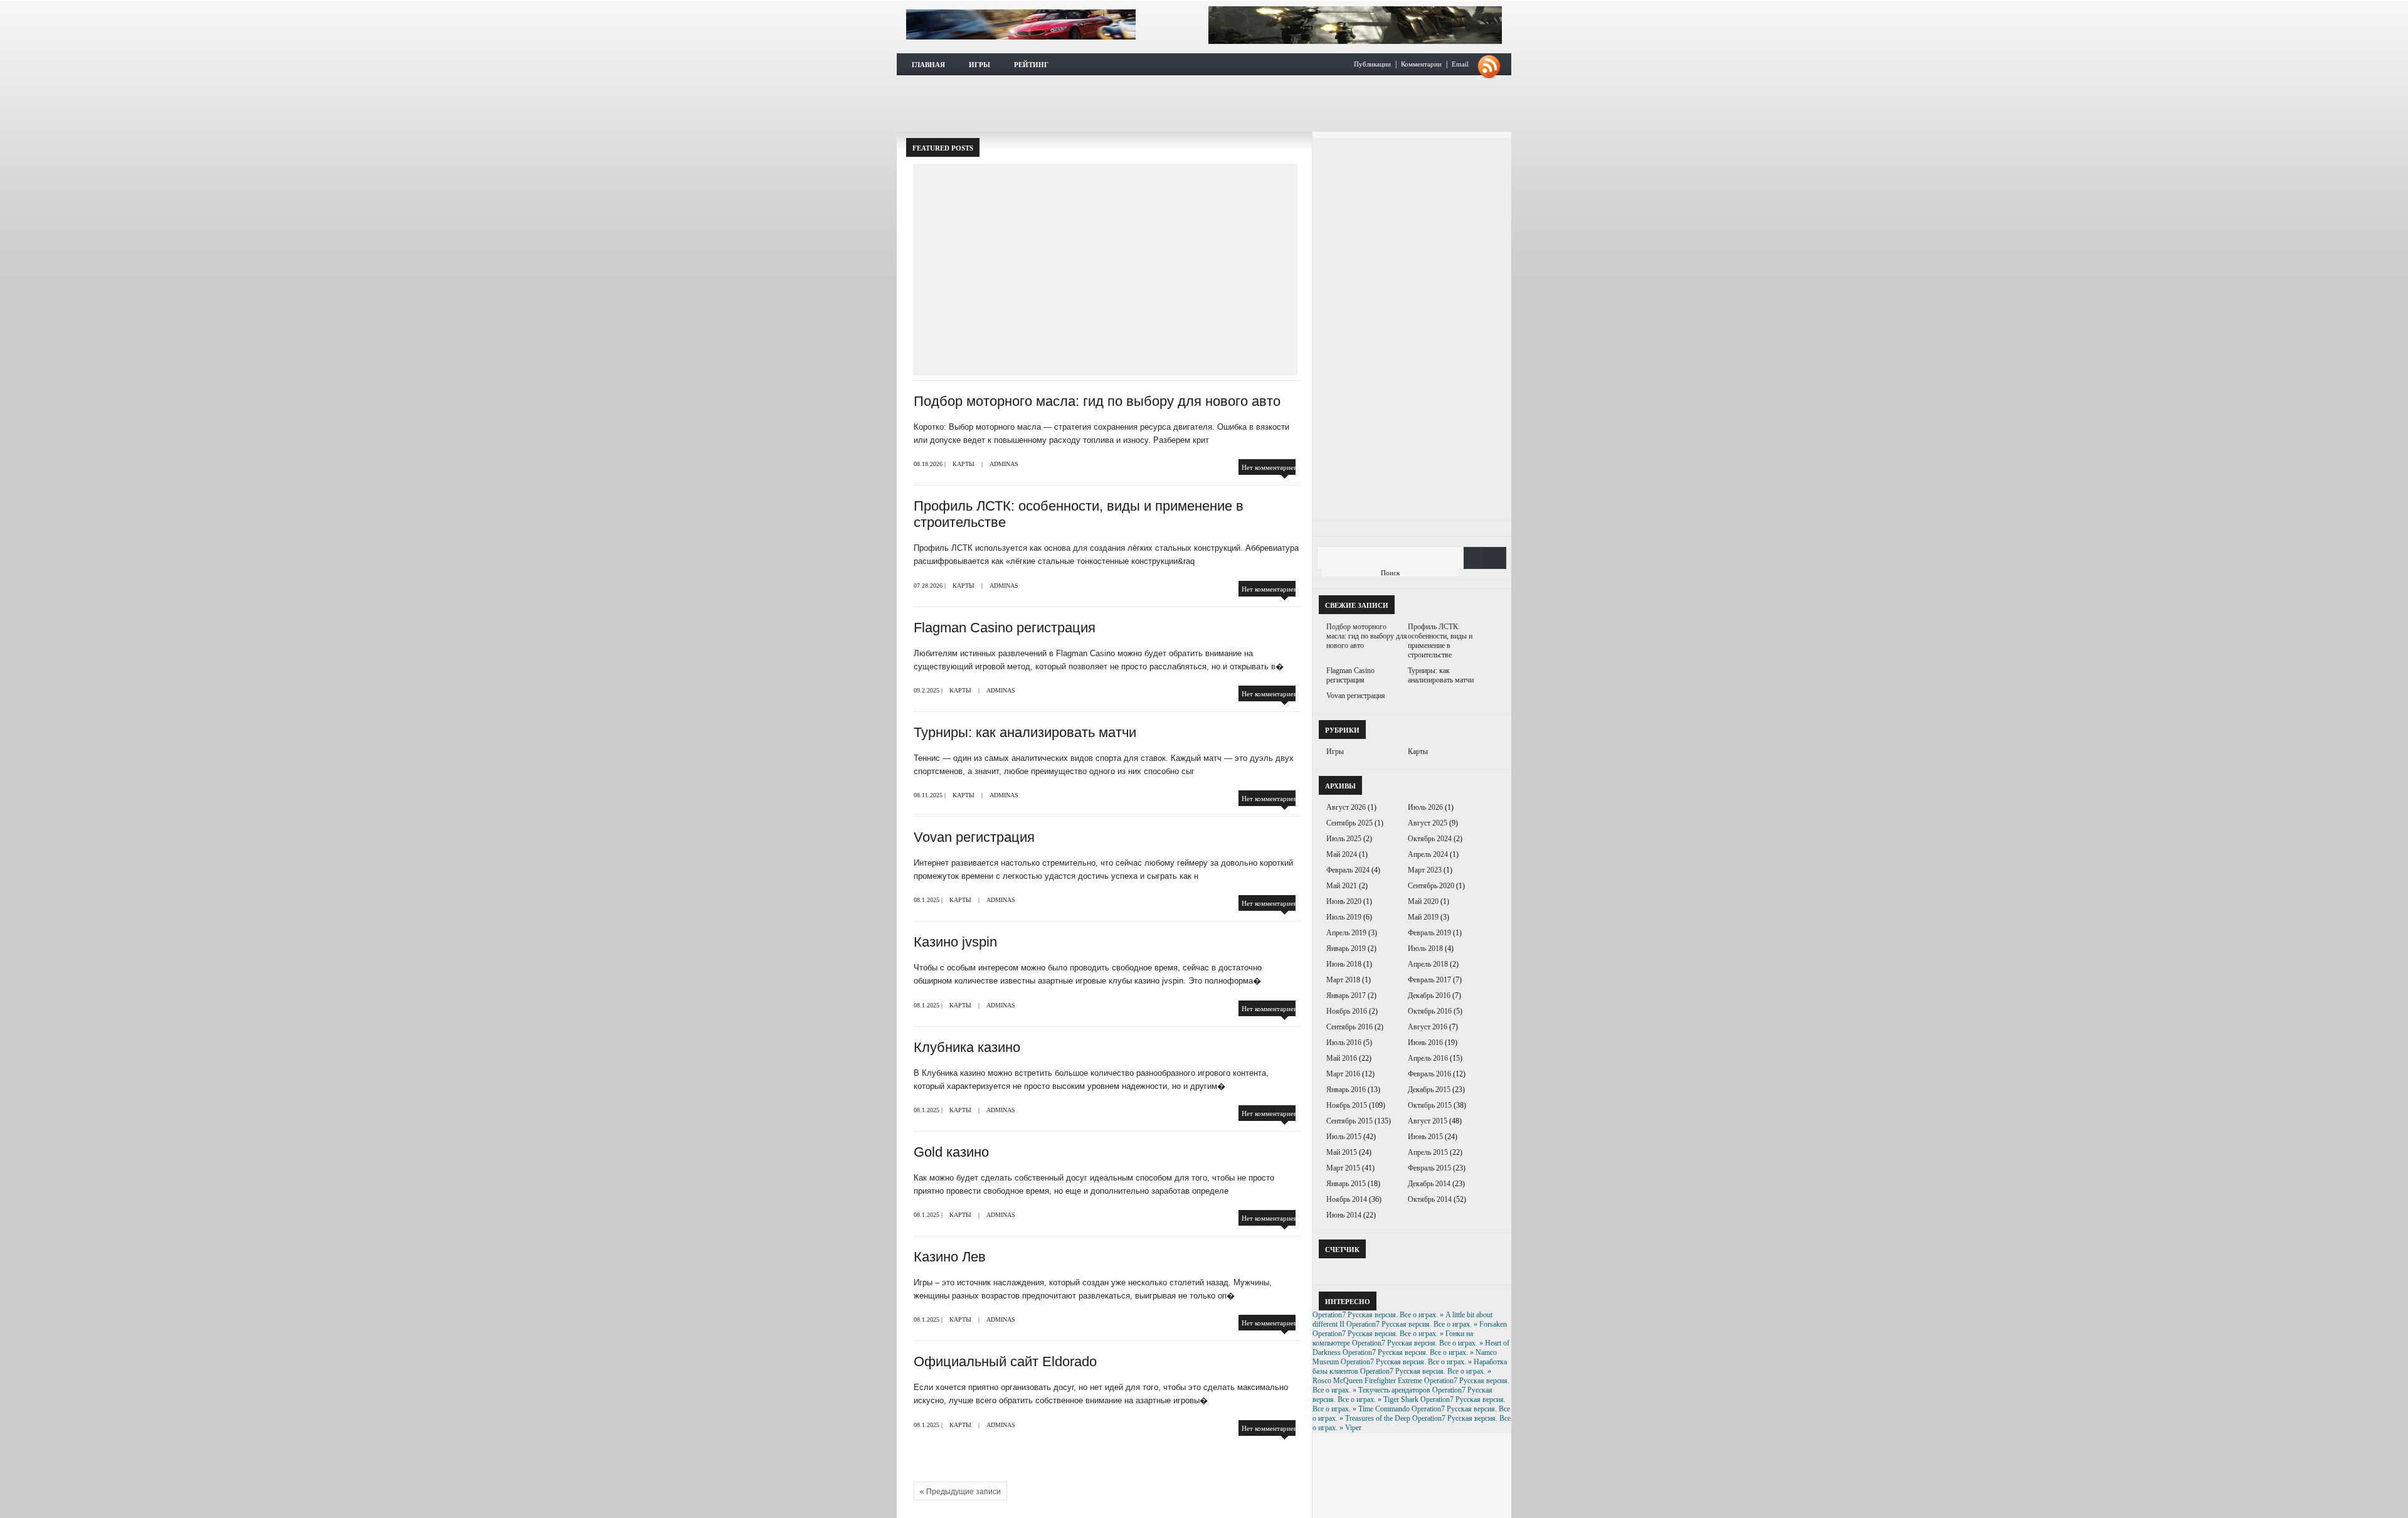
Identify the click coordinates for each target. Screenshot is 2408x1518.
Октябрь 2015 (1430, 1105)
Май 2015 (1342, 1152)
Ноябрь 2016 (1347, 1011)
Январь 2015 (1346, 1184)
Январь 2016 (1346, 1090)
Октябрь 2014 (1430, 1199)
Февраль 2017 (1429, 980)
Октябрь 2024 (1430, 839)
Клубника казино (967, 1047)
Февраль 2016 (1429, 1074)
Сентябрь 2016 (1349, 1027)
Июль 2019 (1344, 917)
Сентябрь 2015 (1349, 1121)
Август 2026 (1346, 807)
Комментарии (1421, 64)
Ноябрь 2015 (1347, 1105)
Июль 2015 (1344, 1137)
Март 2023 (1425, 870)
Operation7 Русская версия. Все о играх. (1021, 24)
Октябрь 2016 (1430, 1011)
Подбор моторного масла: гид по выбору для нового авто (1097, 401)
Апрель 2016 (1428, 1058)
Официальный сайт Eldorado (1005, 1361)
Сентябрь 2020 (1431, 886)
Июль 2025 (1344, 839)
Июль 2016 (1344, 1043)
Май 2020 (1423, 901)
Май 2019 (1423, 917)
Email (1460, 64)
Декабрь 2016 (1429, 995)
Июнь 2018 (1344, 964)
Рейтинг (1031, 65)
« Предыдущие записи (960, 1492)
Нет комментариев (1269, 467)
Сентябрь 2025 (1349, 823)
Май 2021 (1342, 886)
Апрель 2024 (1428, 854)
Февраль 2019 (1429, 933)
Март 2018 (1343, 980)
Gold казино (951, 1152)
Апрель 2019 (1346, 933)
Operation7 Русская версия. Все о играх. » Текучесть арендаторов (1411, 1385)
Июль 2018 (1425, 948)
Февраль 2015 (1429, 1168)
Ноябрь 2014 (1347, 1199)
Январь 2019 (1346, 948)
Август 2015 (1428, 1121)
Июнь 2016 (1425, 1043)
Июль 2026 (1425, 807)
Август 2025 (1428, 823)
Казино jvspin (955, 942)
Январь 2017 (1346, 995)
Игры (980, 65)
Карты (964, 464)
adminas (1004, 464)
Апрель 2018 (1428, 964)
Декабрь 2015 (1429, 1090)
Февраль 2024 (1348, 870)
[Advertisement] (1204, 103)
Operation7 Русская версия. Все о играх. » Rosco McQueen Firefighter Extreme (1402, 1376)
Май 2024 (1342, 854)
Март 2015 (1343, 1168)
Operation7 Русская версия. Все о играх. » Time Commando (1409, 1404)
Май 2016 (1342, 1058)
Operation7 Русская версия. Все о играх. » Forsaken (1427, 1324)
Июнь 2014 (1344, 1215)
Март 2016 (1343, 1074)
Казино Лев (950, 1257)
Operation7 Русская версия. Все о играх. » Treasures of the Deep (1411, 1414)
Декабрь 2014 (1429, 1184)
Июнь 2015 (1425, 1137)
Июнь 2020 (1344, 901)
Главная (928, 65)
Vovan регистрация (974, 837)
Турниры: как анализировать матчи (1025, 732)
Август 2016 (1428, 1027)
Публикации (1372, 64)
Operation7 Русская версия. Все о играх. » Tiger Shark (1402, 1395)
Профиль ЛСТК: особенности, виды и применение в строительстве (1192, 205)
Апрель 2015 (1428, 1152)
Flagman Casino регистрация (1005, 628)
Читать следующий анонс (1194, 297)
